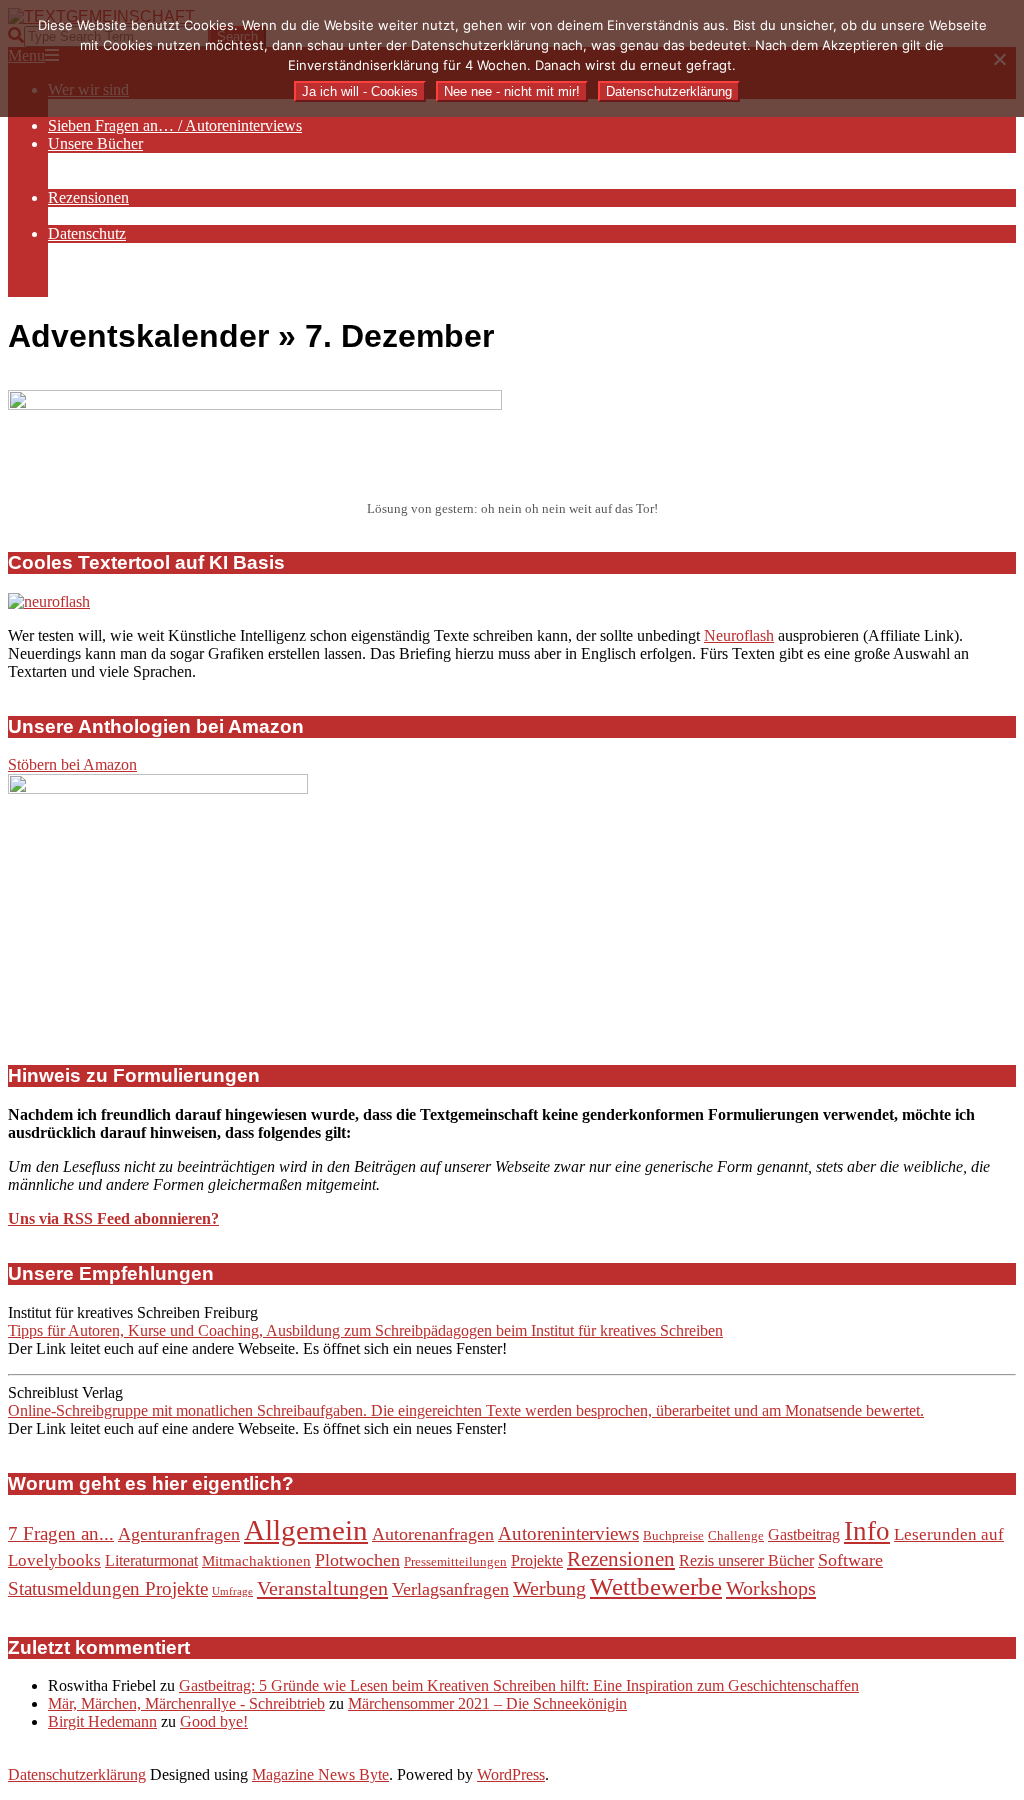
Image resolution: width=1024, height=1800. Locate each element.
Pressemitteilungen (455, 1561)
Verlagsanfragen (450, 1589)
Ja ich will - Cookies (360, 91)
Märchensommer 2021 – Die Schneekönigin (487, 1703)
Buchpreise (673, 1535)
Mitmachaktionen (256, 1561)
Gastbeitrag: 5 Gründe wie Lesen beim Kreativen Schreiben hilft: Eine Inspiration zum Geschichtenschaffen (519, 1685)
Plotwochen (357, 1560)
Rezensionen (621, 1559)
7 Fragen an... (61, 1533)
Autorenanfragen (433, 1534)
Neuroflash (739, 635)
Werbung (549, 1588)
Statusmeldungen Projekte (108, 1588)
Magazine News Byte (320, 1774)
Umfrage (232, 1591)
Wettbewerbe (656, 1586)
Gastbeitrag (804, 1534)
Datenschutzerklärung (77, 1774)
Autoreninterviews (568, 1533)
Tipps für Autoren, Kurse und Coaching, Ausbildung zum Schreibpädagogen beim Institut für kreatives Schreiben (365, 1330)
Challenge (736, 1535)
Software (850, 1560)
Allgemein (306, 1530)
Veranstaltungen (322, 1588)
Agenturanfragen (179, 1534)
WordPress (511, 1774)
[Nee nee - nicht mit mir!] (999, 59)
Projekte (537, 1560)
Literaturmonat (151, 1560)
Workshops (771, 1588)
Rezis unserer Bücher (746, 1560)
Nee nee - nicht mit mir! (512, 91)
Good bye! (214, 1721)
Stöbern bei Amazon (72, 764)
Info (867, 1531)
